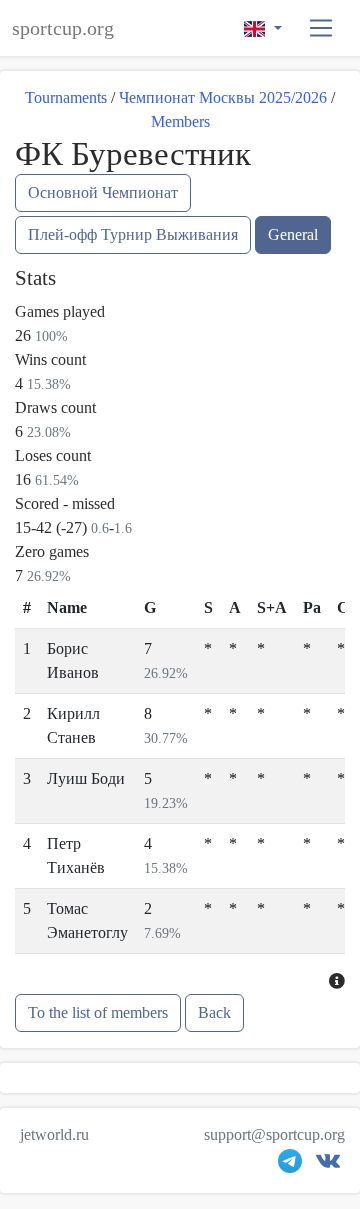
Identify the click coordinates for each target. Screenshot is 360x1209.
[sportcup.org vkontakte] (328, 1165)
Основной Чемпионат (103, 192)
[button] (321, 28)
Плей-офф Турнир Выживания (133, 234)
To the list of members (98, 1012)
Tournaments (66, 97)
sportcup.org (63, 28)
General (293, 234)
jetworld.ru (54, 1134)
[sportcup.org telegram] (290, 1165)
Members (180, 121)
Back (214, 1012)
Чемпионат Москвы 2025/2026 (223, 97)
